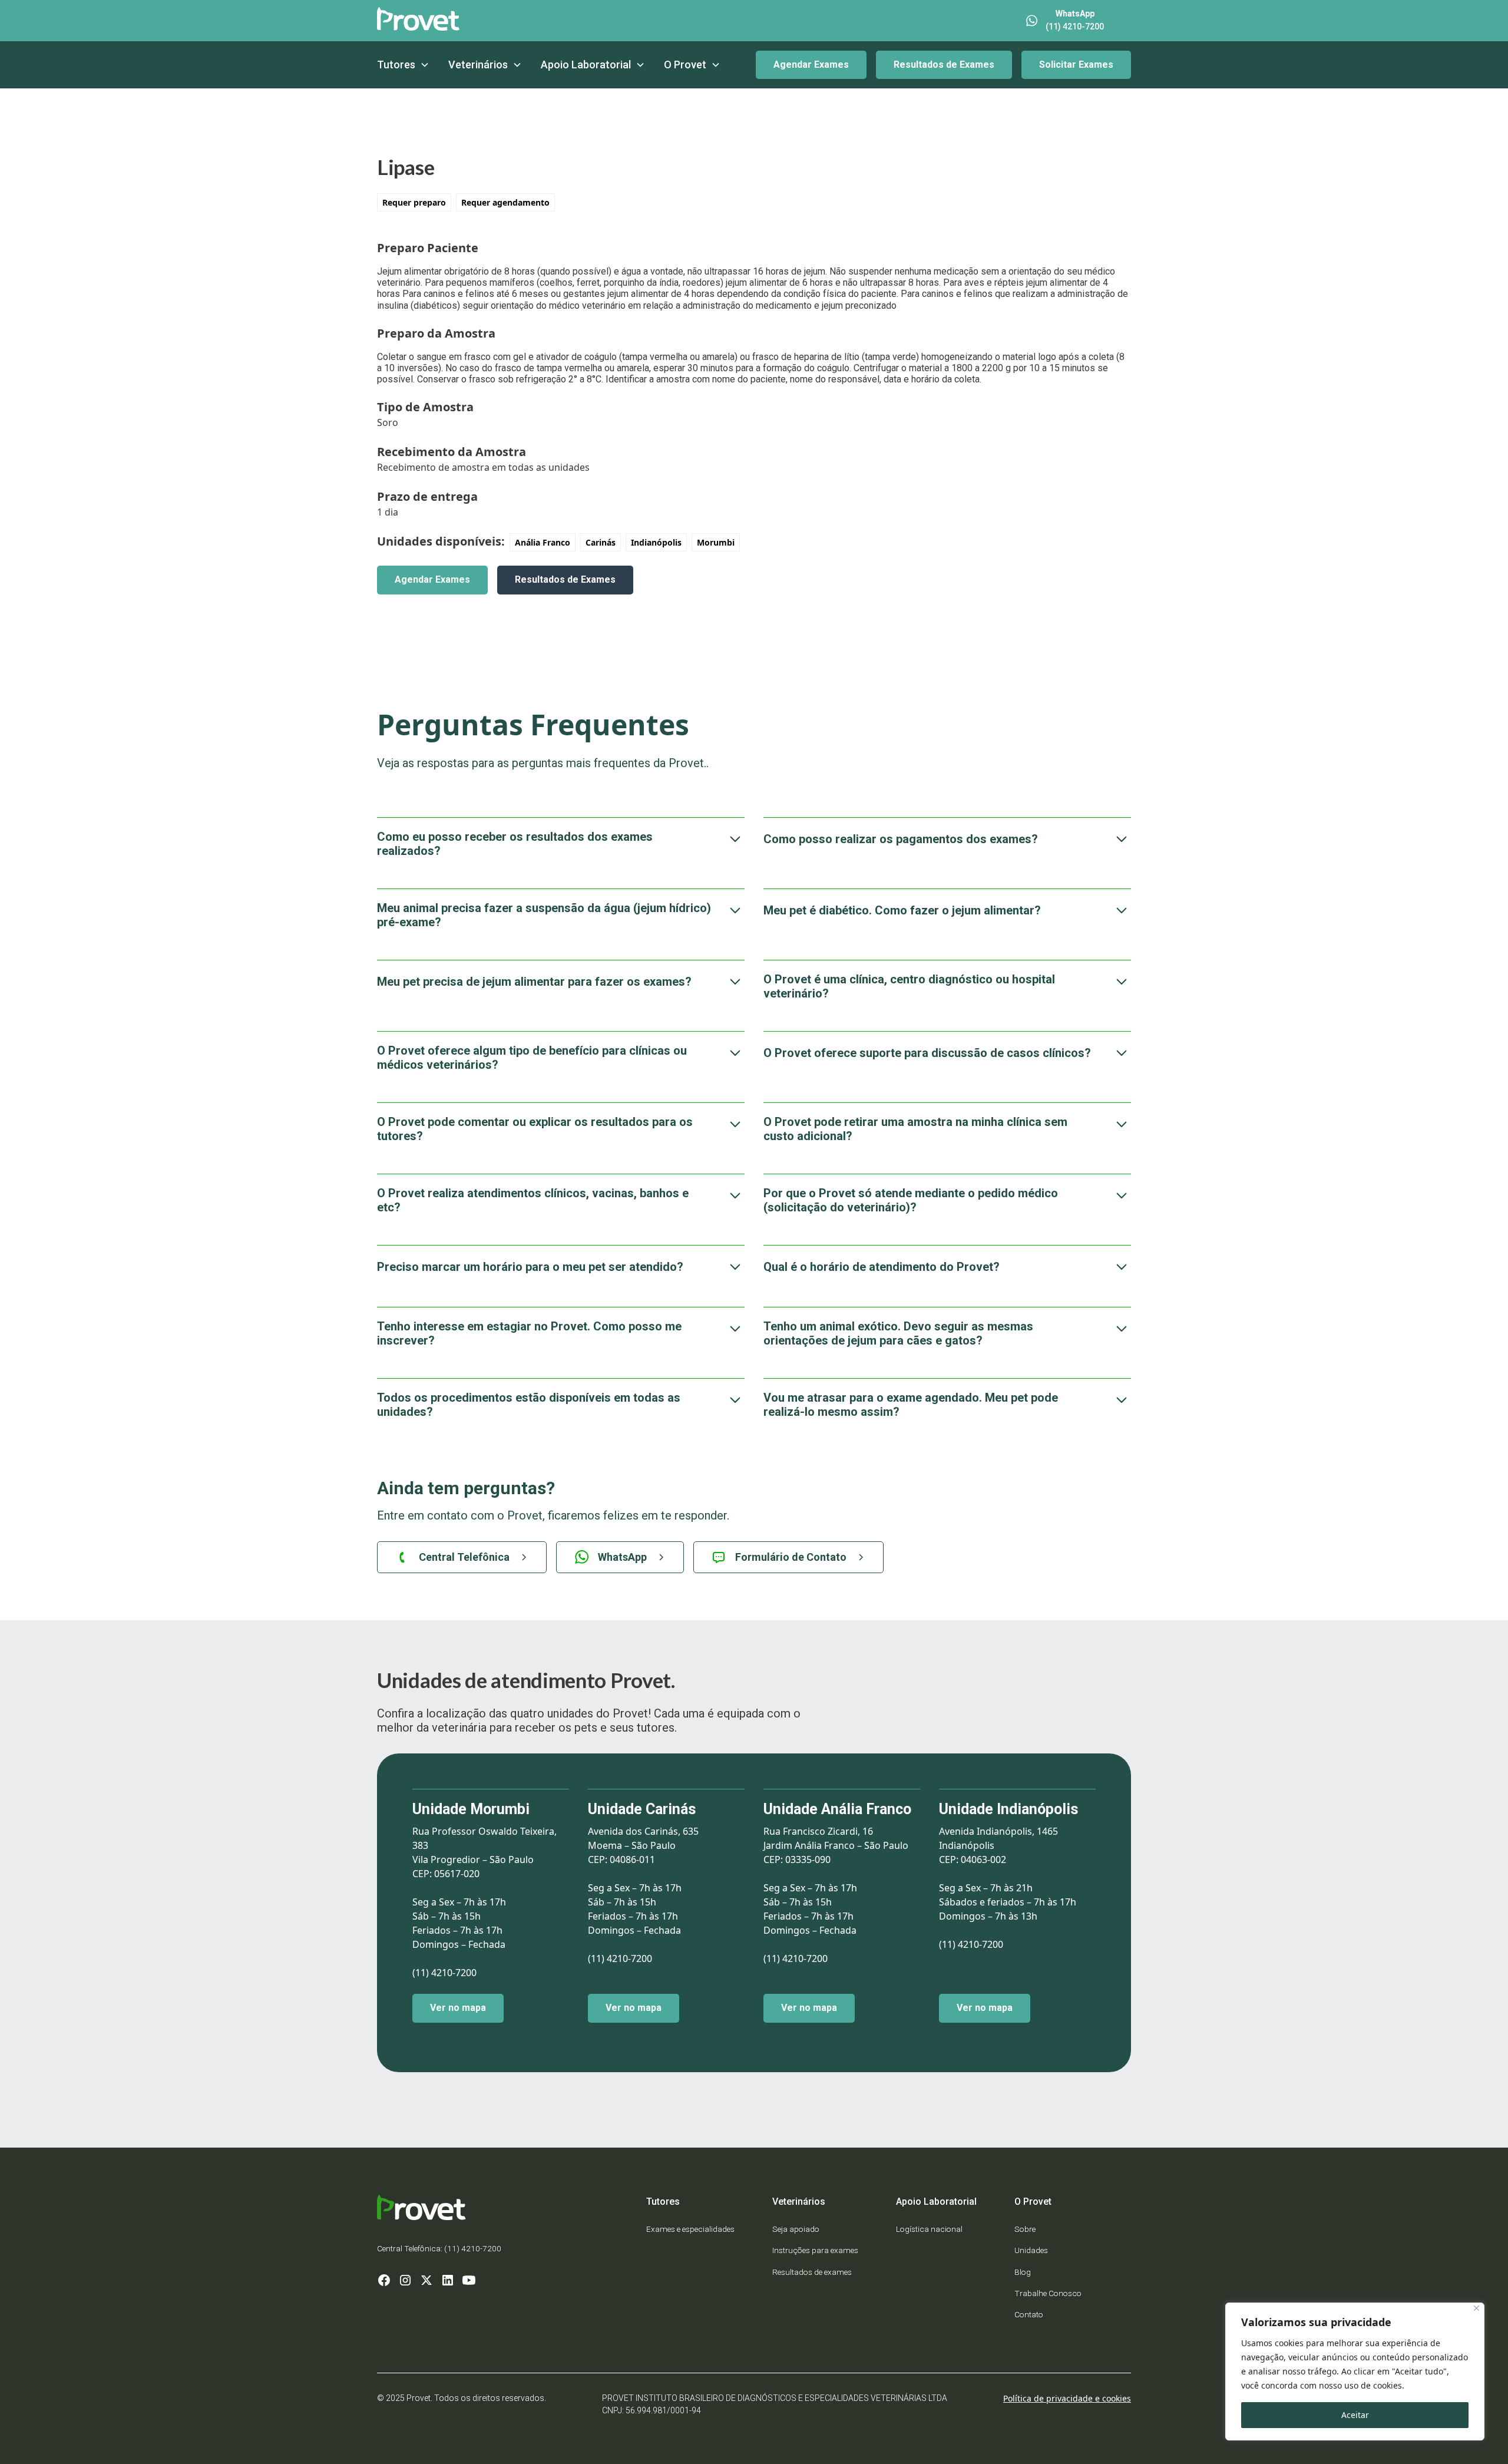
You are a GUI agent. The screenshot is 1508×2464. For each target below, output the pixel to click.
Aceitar (1355, 2415)
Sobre (1025, 2229)
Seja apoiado (796, 2229)
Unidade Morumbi (471, 1809)
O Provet (685, 65)
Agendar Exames (811, 65)
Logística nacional (929, 2229)
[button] (403, 65)
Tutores (396, 65)
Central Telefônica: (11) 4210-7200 (439, 2248)
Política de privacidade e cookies (1067, 2398)
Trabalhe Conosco (1048, 2293)
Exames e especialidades (690, 2229)
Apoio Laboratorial (586, 65)
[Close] (1476, 2308)
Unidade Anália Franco (837, 1809)
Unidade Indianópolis (1008, 1809)
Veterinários (478, 65)
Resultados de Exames (944, 65)
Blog (1023, 2272)
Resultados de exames (812, 2272)
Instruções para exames (815, 2250)
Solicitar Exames (1076, 65)
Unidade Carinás (642, 1809)
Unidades (1031, 2250)
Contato (1029, 2314)
